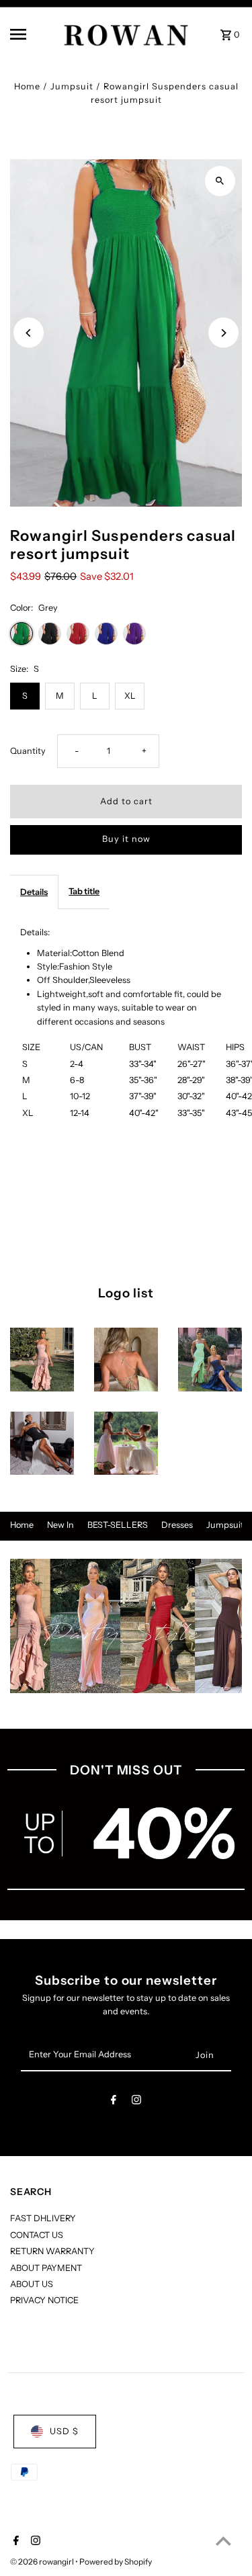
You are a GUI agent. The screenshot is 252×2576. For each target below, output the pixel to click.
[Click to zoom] (220, 181)
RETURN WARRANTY (52, 2251)
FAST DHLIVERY (43, 2218)
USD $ (64, 2431)
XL (130, 696)
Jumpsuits (227, 1525)
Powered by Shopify (116, 2562)
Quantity (28, 751)
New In (60, 1525)
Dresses (177, 1525)
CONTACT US (37, 2235)
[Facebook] (114, 2102)
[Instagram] (136, 2102)
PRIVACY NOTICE (44, 2300)
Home (27, 86)
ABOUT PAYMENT (46, 2268)
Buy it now (126, 839)
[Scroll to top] (223, 2541)
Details (34, 892)
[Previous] (29, 333)
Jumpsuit (72, 86)
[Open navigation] (30, 34)
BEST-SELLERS (118, 1525)
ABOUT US (32, 2284)
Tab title (84, 891)
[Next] (223, 333)
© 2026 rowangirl (43, 2562)
